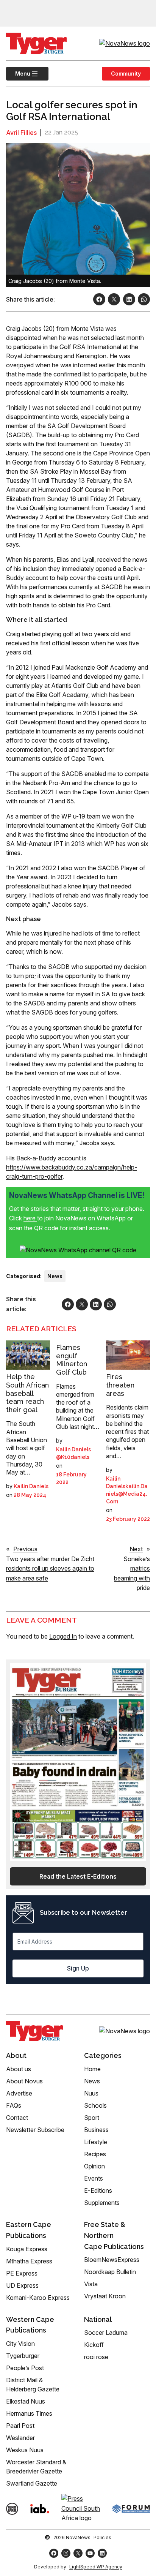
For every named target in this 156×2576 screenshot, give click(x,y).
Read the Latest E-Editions (78, 1876)
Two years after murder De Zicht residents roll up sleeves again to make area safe (50, 1569)
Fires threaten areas (120, 1385)
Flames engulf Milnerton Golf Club (72, 1360)
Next (136, 1549)
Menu (18, 73)
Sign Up (78, 1968)
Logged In (63, 1636)
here (30, 1218)
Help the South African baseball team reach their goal (27, 1393)
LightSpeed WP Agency (96, 2567)
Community (126, 73)
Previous (25, 1549)
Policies (102, 2537)
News (55, 1276)
